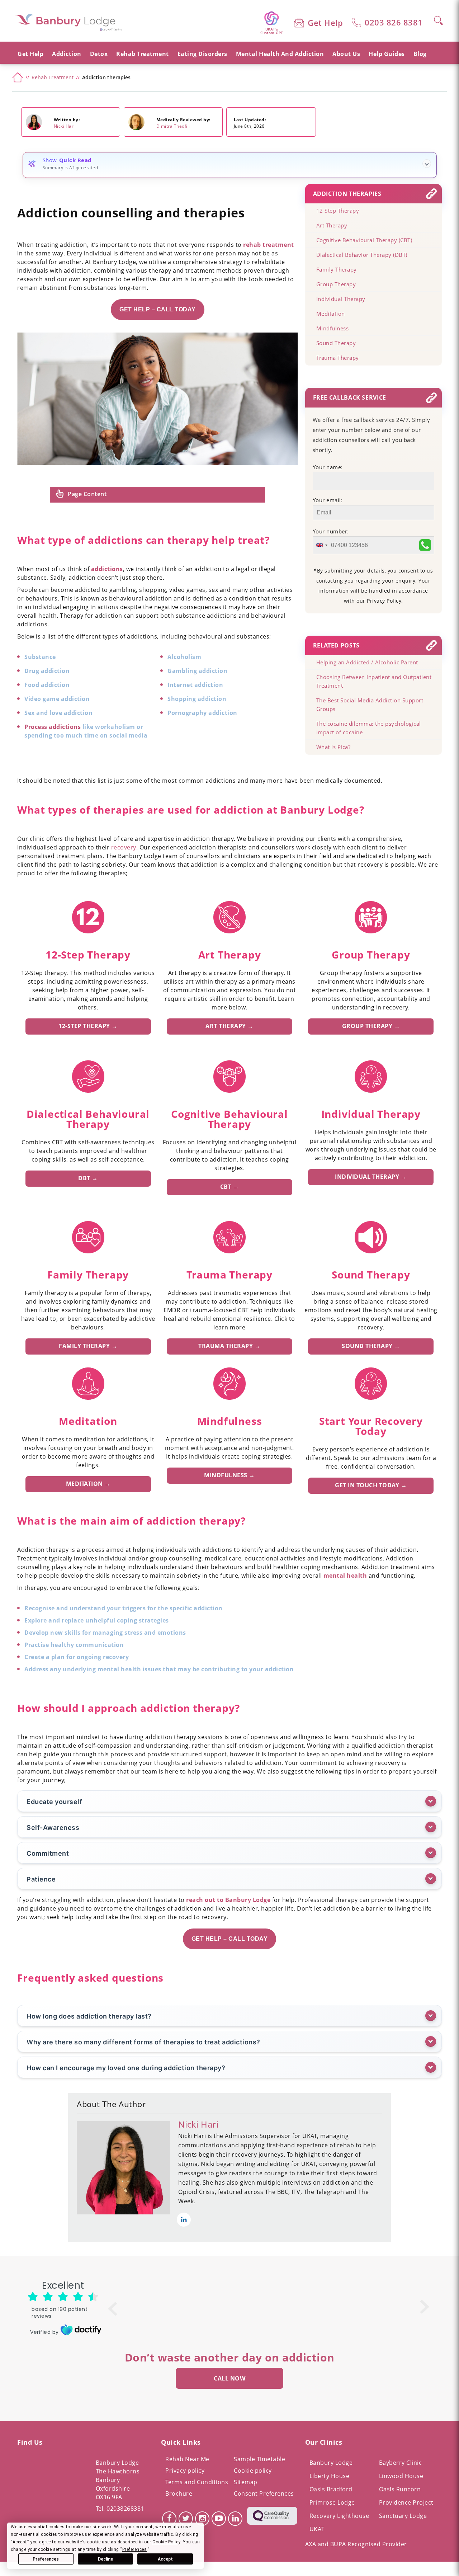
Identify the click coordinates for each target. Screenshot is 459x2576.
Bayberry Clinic (401, 2463)
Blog (420, 54)
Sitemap (246, 2482)
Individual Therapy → (371, 1177)
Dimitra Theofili (173, 126)
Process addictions (53, 727)
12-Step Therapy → (88, 1026)
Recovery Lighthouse (339, 2516)
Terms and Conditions (197, 2482)
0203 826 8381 (394, 22)
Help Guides (387, 54)
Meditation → (88, 1484)
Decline (105, 2559)
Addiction (67, 54)
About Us (346, 54)
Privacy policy (185, 2471)
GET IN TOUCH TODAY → (371, 1485)
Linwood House (401, 2476)
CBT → (230, 1187)
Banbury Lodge (331, 2463)
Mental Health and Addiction (280, 54)
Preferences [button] (135, 2549)
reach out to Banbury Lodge (228, 1900)
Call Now (229, 2378)
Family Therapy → (88, 1346)
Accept (165, 2559)
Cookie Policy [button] (166, 2542)
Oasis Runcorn (400, 2489)
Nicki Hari (64, 126)
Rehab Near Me (187, 2459)
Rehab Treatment (143, 54)
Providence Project (406, 2502)
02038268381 (125, 2509)
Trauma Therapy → (229, 1346)
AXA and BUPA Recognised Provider (356, 2544)
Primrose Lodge (332, 2502)
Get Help (325, 23)
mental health (345, 1576)
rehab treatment (269, 245)
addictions (107, 569)
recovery (124, 847)
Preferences (46, 2559)
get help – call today (158, 309)
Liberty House (330, 2476)
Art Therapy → (229, 1026)
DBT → (88, 1178)
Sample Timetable (259, 2459)
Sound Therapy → (371, 1346)
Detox (99, 54)
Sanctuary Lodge (403, 2516)
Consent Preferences (264, 2493)
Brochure (179, 2493)
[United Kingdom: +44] (321, 545)
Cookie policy (253, 2471)
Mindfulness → (229, 1475)
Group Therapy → (371, 1026)
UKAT (317, 2529)
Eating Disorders (202, 54)
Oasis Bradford (331, 2489)
